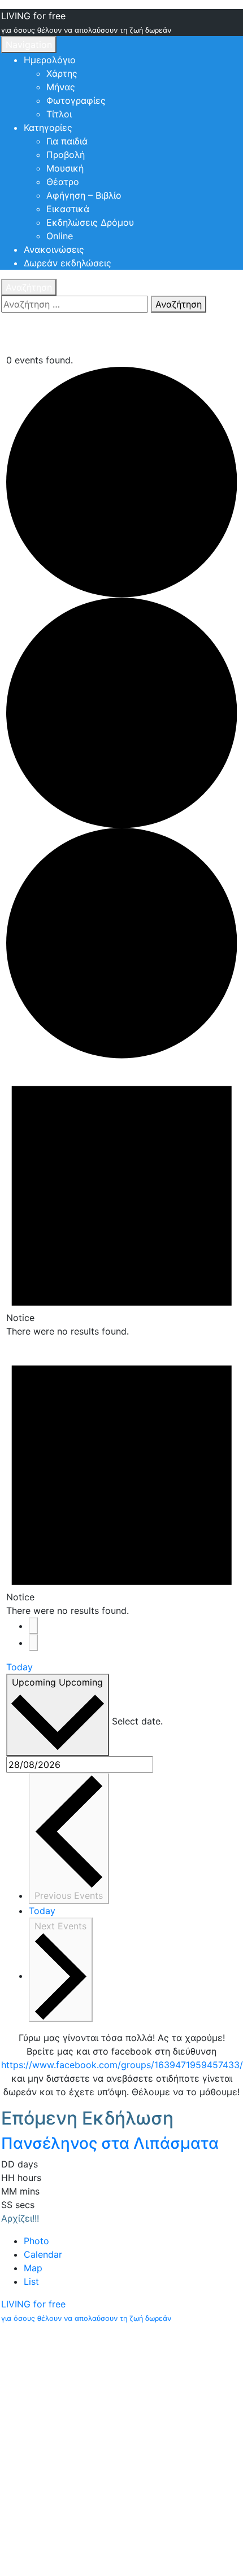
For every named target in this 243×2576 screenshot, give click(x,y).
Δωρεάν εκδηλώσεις (68, 263)
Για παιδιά (67, 141)
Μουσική (65, 168)
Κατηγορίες (48, 128)
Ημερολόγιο (50, 60)
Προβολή (66, 155)
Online (60, 236)
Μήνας (61, 87)
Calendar (43, 2254)
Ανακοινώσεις (54, 249)
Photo (36, 2241)
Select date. (137, 1721)
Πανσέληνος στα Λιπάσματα (110, 2143)
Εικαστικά (68, 209)
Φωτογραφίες (76, 100)
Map (33, 2268)
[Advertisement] (121, 2450)
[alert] (122, 1198)
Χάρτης (62, 73)
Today (19, 1667)
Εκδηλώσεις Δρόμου (90, 222)
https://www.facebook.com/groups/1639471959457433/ (122, 2065)
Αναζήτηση (29, 287)
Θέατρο (63, 182)
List (31, 2281)
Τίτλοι (59, 114)
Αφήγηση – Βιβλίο (84, 195)
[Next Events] (33, 1643)
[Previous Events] (33, 1626)
